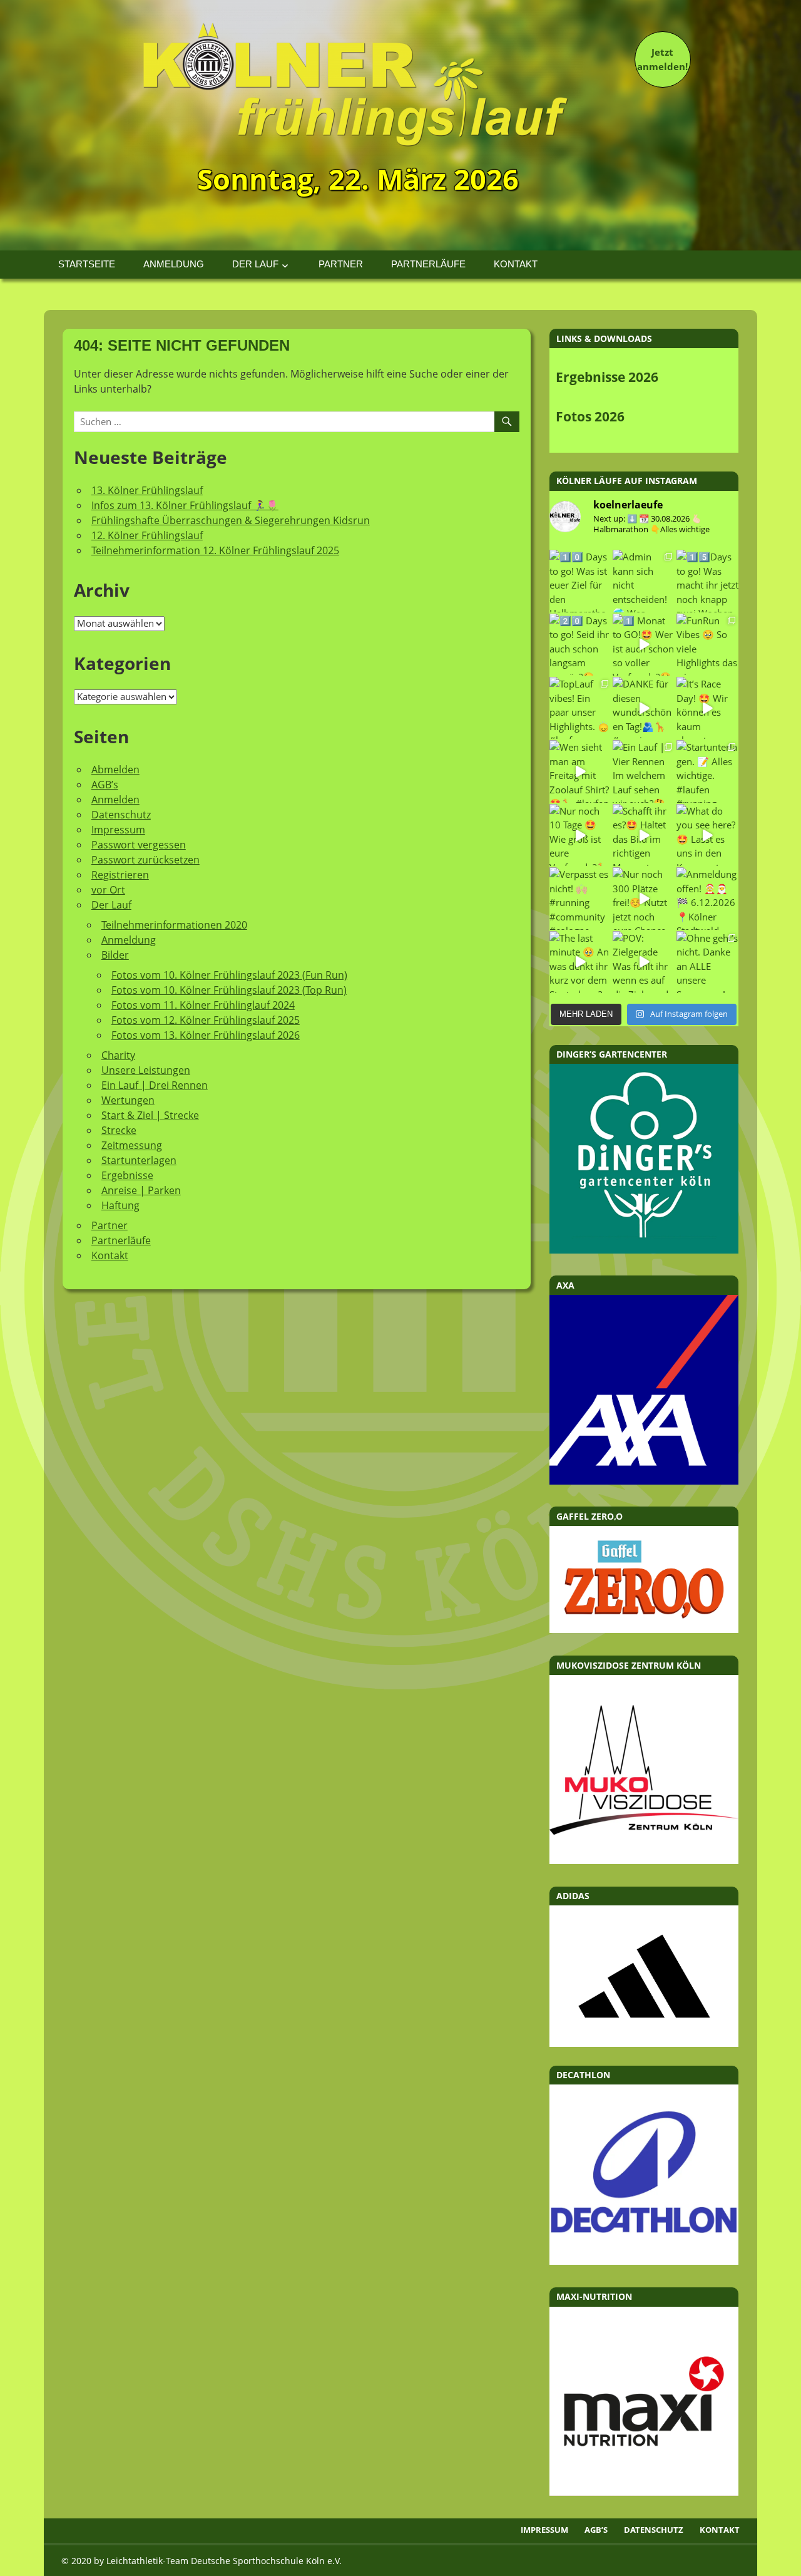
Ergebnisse (127, 1175)
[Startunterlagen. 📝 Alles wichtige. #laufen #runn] (707, 771)
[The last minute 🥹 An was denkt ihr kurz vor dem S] (580, 962)
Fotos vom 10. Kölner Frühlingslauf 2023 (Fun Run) (229, 975)
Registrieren (120, 875)
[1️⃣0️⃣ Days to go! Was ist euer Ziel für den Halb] (580, 581)
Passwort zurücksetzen (145, 860)
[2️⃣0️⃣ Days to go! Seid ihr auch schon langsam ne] (580, 645)
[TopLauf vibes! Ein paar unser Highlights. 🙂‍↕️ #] (580, 708)
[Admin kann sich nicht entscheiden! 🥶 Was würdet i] (644, 581)
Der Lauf (255, 264)
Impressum (118, 830)
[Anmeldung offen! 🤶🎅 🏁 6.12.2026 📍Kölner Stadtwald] (707, 898)
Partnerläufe (428, 264)
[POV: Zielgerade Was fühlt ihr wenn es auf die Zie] (644, 962)
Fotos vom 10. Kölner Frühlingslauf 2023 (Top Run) (229, 990)
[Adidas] (644, 1976)
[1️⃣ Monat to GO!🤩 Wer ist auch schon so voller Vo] (644, 645)
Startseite (87, 264)
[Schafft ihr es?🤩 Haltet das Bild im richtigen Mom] (644, 835)
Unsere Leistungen (146, 1070)
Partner (341, 264)
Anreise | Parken (141, 1190)
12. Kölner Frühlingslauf (147, 535)
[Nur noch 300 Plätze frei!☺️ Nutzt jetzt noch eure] (644, 898)
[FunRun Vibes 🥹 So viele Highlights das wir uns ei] (707, 645)
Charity (118, 1055)
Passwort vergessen (139, 845)
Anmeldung (174, 264)
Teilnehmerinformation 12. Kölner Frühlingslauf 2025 (215, 550)
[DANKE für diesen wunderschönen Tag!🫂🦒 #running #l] (644, 708)
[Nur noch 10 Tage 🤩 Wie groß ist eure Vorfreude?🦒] (580, 835)
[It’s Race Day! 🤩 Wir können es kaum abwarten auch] (707, 708)
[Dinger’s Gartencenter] (644, 1250)
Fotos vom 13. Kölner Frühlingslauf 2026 (206, 1035)
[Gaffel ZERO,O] (644, 1629)
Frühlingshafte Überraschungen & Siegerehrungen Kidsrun (231, 520)
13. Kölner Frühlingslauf (147, 490)
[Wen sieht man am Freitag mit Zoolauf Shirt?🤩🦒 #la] (580, 771)
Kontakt (516, 264)
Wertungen (128, 1100)
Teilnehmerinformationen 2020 (174, 925)
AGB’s (105, 785)
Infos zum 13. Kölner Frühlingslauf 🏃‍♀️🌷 (185, 505)
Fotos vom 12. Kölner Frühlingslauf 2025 (206, 1020)
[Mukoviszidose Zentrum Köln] (644, 1860)
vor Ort (108, 890)
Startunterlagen (139, 1160)
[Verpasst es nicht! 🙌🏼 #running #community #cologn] (580, 898)
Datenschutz (121, 815)
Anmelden (115, 800)
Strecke (119, 1130)
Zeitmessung (132, 1145)
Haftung (120, 1205)
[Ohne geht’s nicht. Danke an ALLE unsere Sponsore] (707, 962)
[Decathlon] (644, 2261)
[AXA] (644, 1481)
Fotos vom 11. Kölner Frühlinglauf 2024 (203, 1005)
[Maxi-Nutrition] (644, 2492)
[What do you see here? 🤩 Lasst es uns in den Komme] (707, 835)
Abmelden (115, 770)
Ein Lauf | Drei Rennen (155, 1085)
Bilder (115, 955)
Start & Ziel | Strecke (150, 1115)
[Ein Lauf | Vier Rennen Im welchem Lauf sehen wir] (644, 771)
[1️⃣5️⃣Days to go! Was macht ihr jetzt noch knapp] (707, 581)
